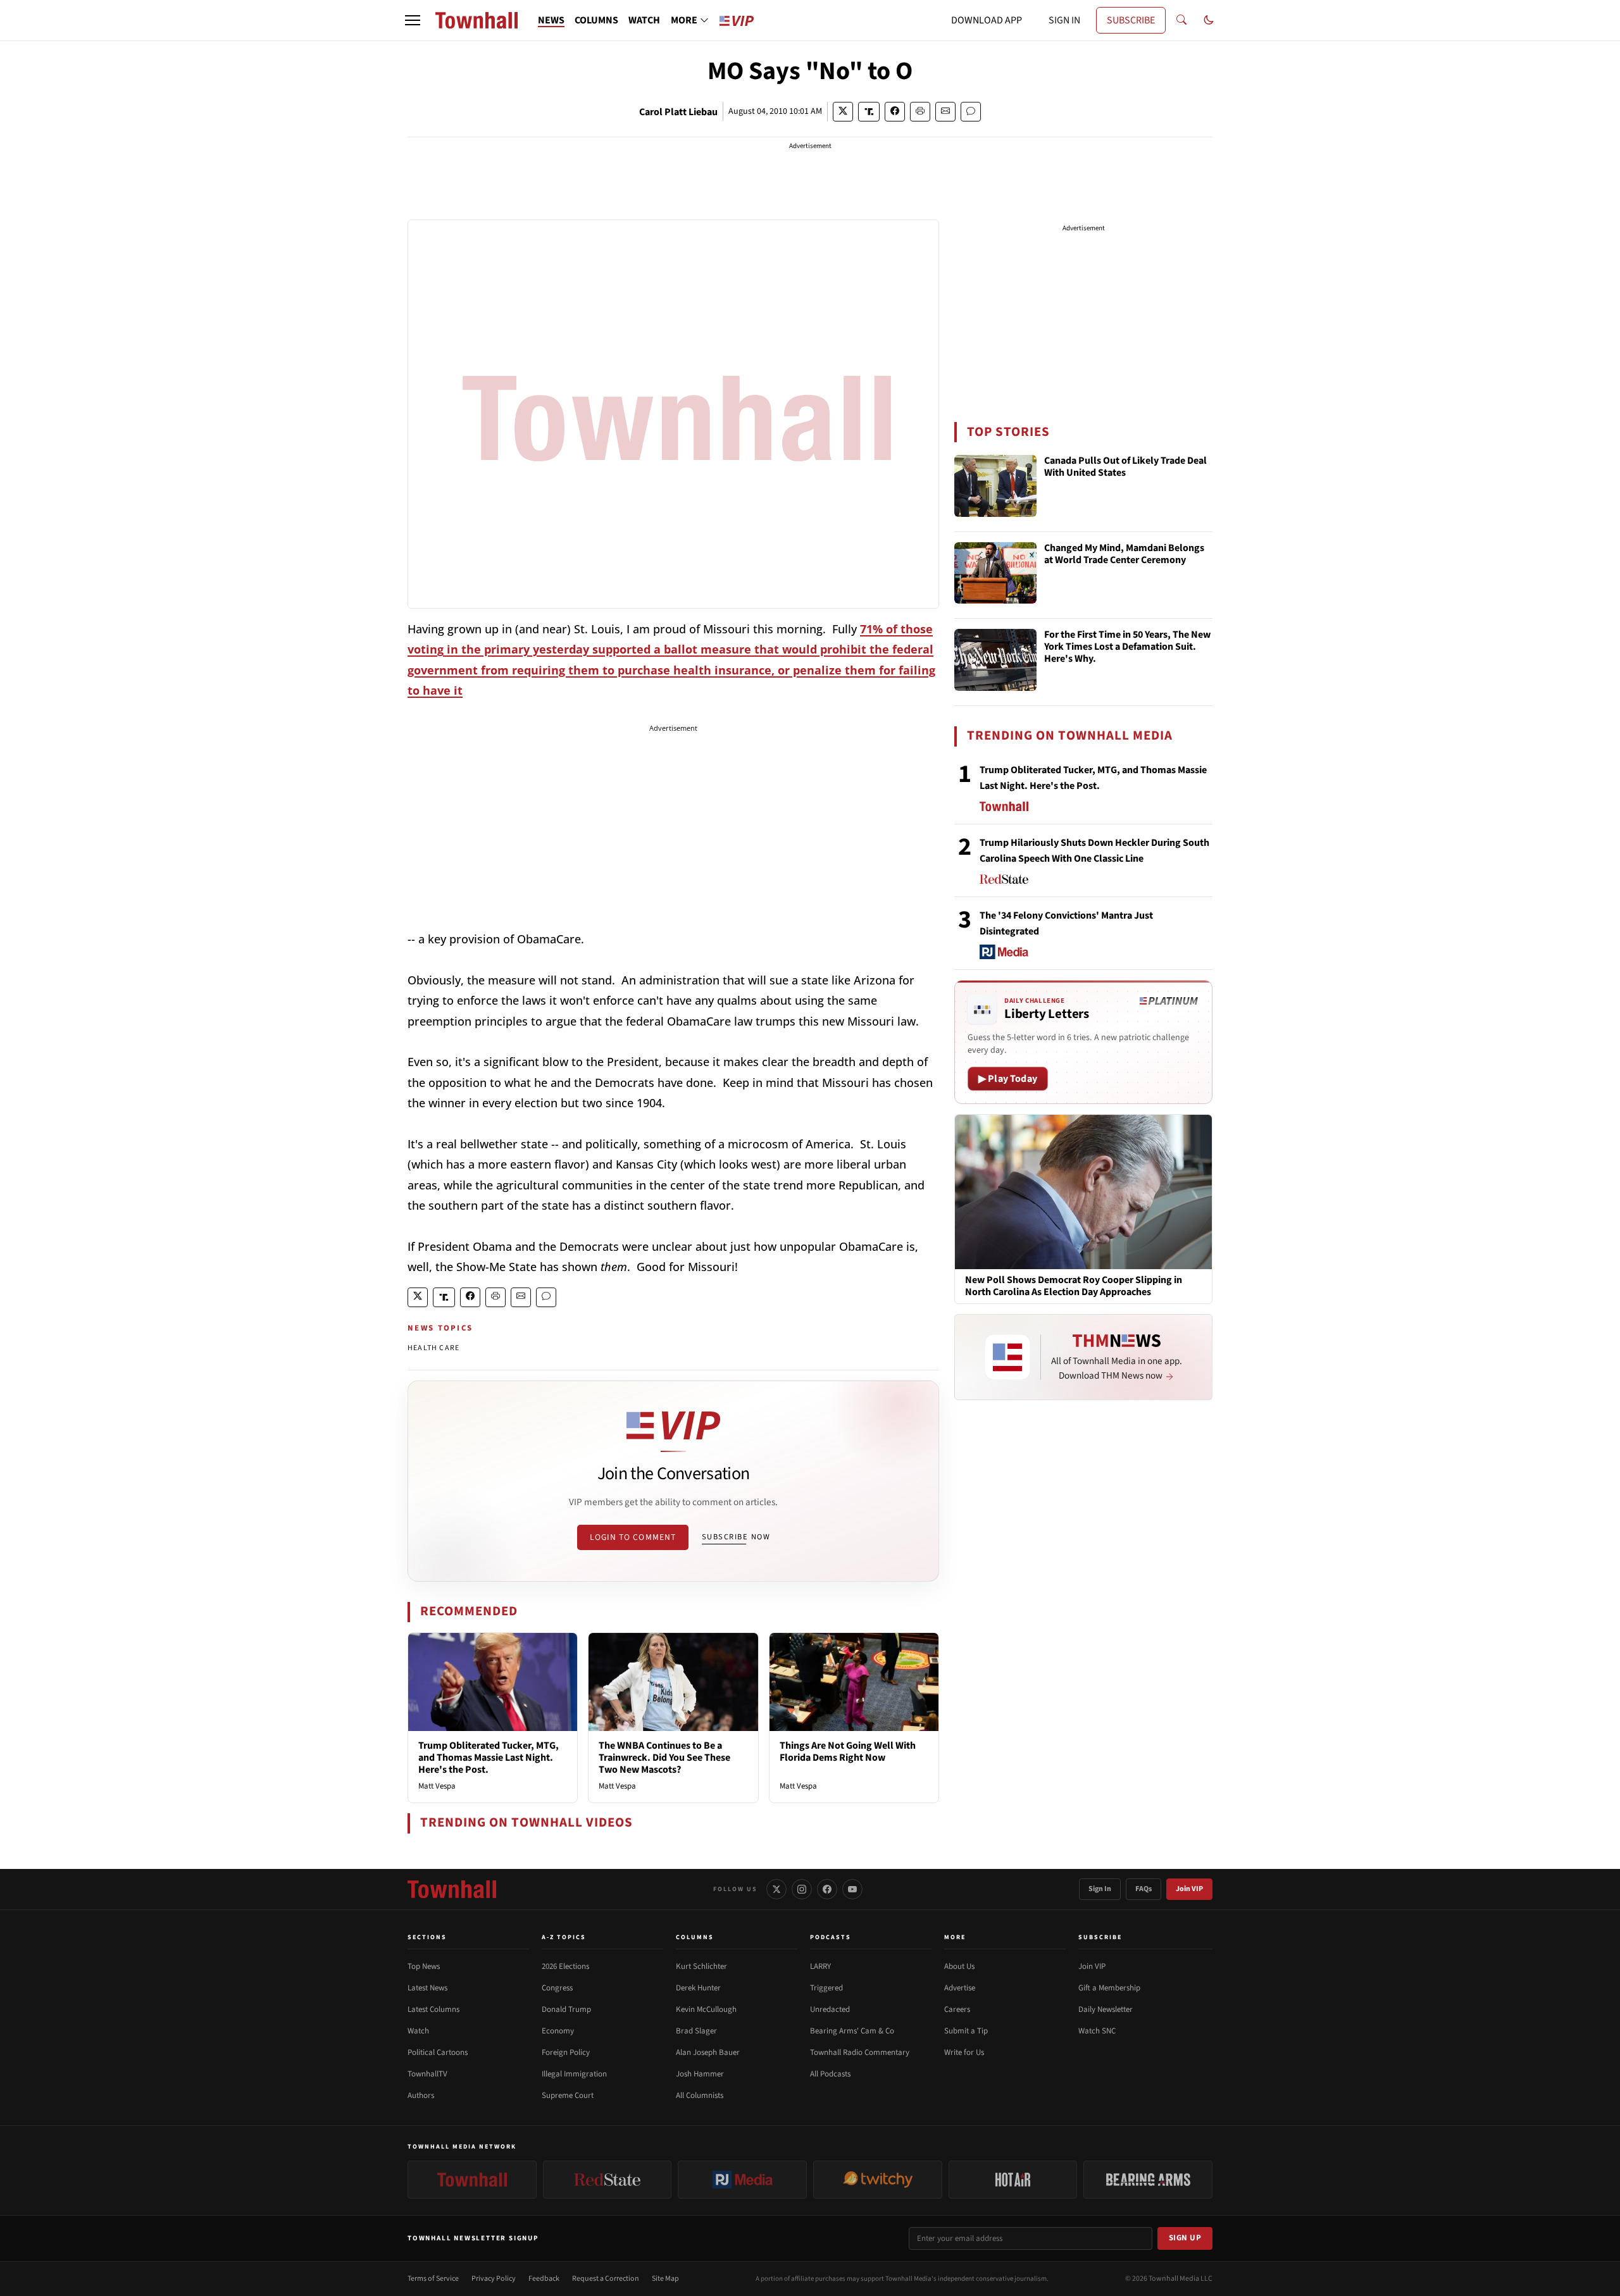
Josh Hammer (700, 2074)
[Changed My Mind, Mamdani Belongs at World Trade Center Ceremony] (995, 573)
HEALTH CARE (433, 1348)
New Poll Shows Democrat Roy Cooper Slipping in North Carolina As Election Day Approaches (1074, 1286)
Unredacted (830, 2009)
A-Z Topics (564, 1937)
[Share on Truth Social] (869, 112)
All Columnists (700, 2095)
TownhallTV (427, 2074)
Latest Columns (433, 2009)
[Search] (1181, 20)
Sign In (1100, 1889)
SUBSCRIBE (1131, 20)
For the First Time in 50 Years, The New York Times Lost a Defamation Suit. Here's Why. (1127, 647)
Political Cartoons (438, 2052)
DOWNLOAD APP (987, 20)
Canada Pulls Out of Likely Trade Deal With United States (1125, 467)
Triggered (826, 1988)
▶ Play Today (1008, 1079)
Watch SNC (1097, 2031)
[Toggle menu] (413, 20)
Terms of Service (433, 2279)
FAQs (1143, 1889)
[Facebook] (827, 1889)
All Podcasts (830, 2074)
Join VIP (1189, 1889)
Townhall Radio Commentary (860, 2052)
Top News (424, 1966)
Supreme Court (568, 2095)
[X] (776, 1889)
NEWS (551, 20)
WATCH (644, 20)
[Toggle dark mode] (1209, 20)
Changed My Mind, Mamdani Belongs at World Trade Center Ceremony (1124, 555)
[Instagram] (802, 1889)
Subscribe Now (736, 1537)
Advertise (960, 1988)
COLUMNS (596, 20)
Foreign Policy (566, 2052)
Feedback (544, 2279)
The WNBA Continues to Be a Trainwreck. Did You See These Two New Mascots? (664, 1758)
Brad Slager (696, 2031)
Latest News (427, 1988)
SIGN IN (1064, 20)
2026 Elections (565, 1966)
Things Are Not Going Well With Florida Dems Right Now (848, 1752)
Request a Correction (606, 2279)
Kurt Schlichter (701, 1966)
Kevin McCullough (706, 2009)
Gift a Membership (1109, 1988)
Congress (557, 1988)
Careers (957, 2009)
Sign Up (1185, 2238)
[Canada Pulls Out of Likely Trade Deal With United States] (995, 486)
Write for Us (964, 2052)
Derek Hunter (698, 1988)
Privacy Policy (494, 2279)
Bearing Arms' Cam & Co (852, 2031)
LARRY (820, 1966)
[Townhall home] (452, 1889)
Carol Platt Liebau (678, 112)
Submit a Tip (966, 2031)
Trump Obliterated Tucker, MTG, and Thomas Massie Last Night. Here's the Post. (489, 1758)
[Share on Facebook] (895, 112)
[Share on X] (843, 112)
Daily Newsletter (1106, 2009)
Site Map (665, 2279)
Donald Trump (566, 2009)
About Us (959, 1966)
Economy (558, 2031)
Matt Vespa (437, 1786)
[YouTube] (852, 1889)
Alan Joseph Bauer (708, 2052)
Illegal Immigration (574, 2074)
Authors (421, 2095)
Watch (418, 2031)
